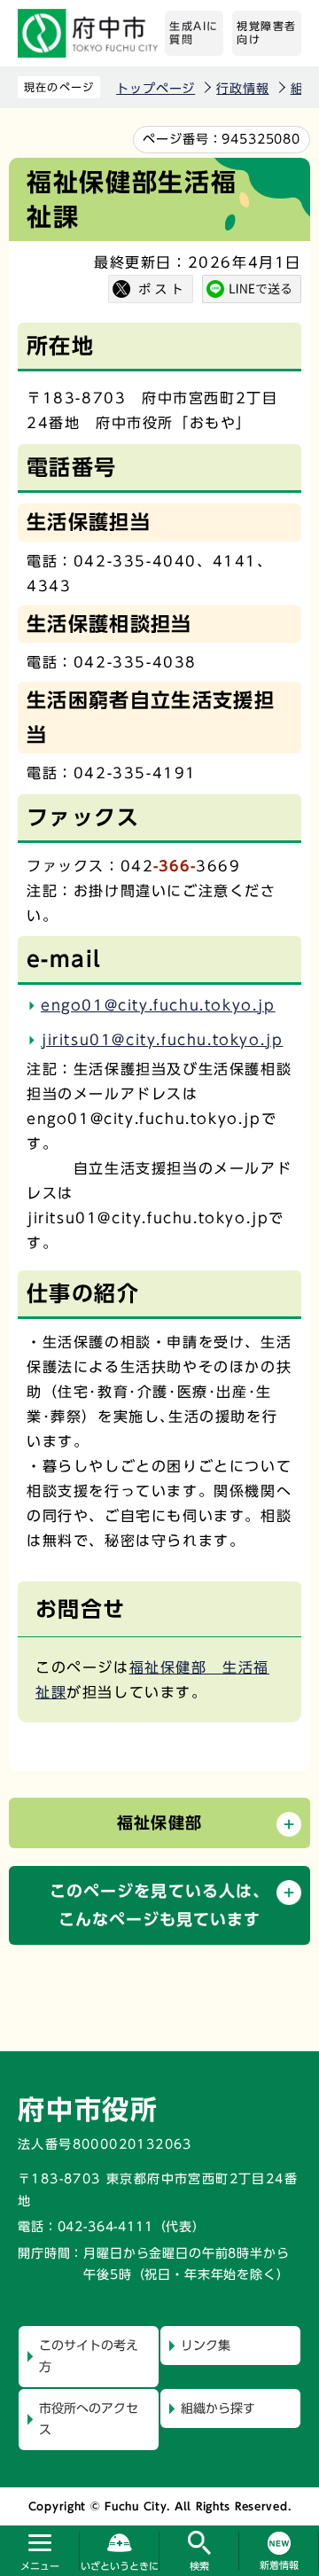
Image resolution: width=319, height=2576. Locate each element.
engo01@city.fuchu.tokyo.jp (158, 1005)
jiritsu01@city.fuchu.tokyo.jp (162, 1040)
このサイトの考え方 (89, 2357)
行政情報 (242, 89)
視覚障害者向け (267, 33)
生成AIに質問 (194, 33)
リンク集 (206, 2346)
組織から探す (218, 2408)
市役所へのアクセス (89, 2420)
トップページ (156, 89)
